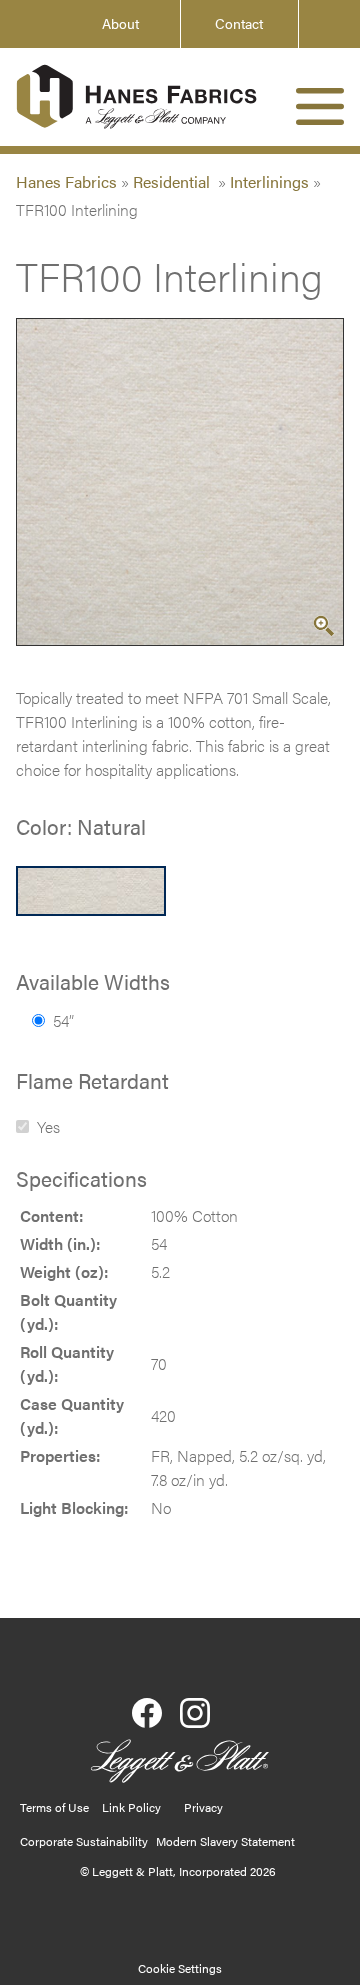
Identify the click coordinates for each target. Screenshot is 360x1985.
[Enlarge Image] (324, 626)
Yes (48, 1126)
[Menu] (320, 106)
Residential (173, 181)
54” (63, 1020)
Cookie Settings (180, 1968)
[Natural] (91, 891)
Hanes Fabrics (66, 181)
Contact (239, 23)
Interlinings (269, 181)
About (120, 23)
